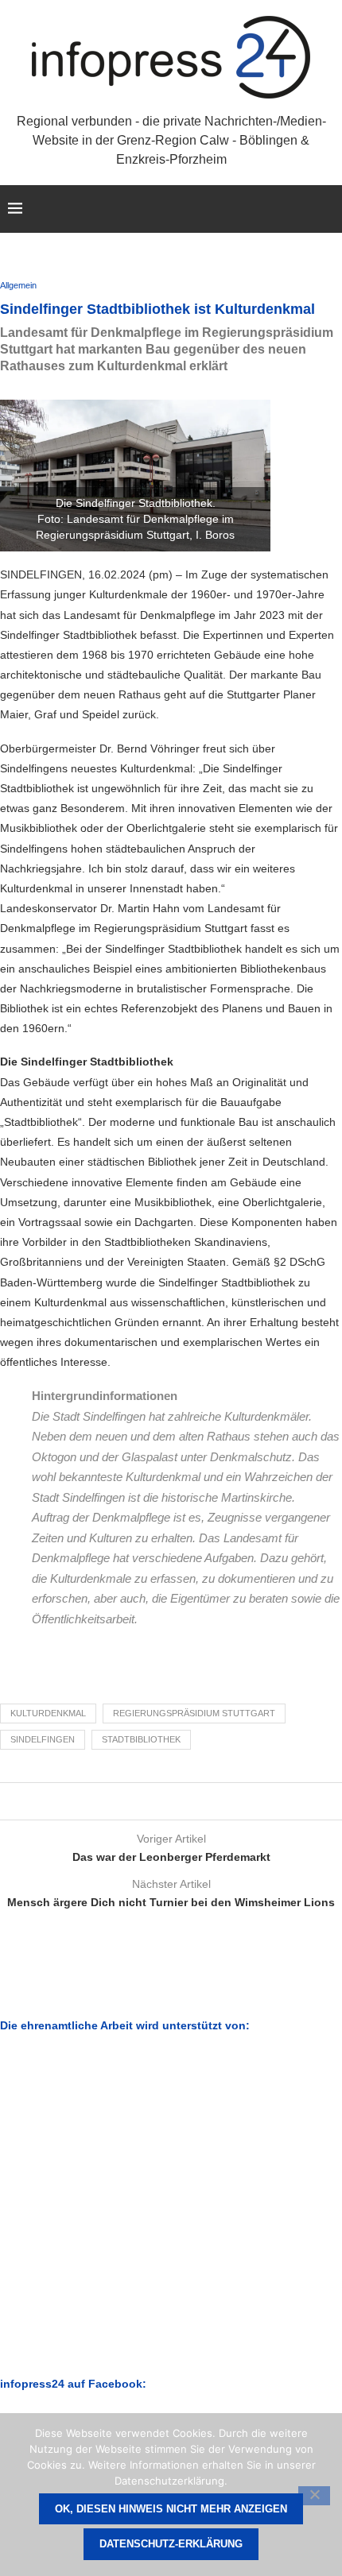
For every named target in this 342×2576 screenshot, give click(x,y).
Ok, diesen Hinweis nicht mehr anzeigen (171, 2509)
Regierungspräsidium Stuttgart (194, 1713)
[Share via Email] (183, 1801)
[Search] (326, 209)
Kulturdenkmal (48, 1713)
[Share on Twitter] (168, 1801)
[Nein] (314, 2496)
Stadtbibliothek (141, 1739)
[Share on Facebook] (153, 1801)
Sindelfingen (43, 1739)
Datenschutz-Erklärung (171, 2544)
